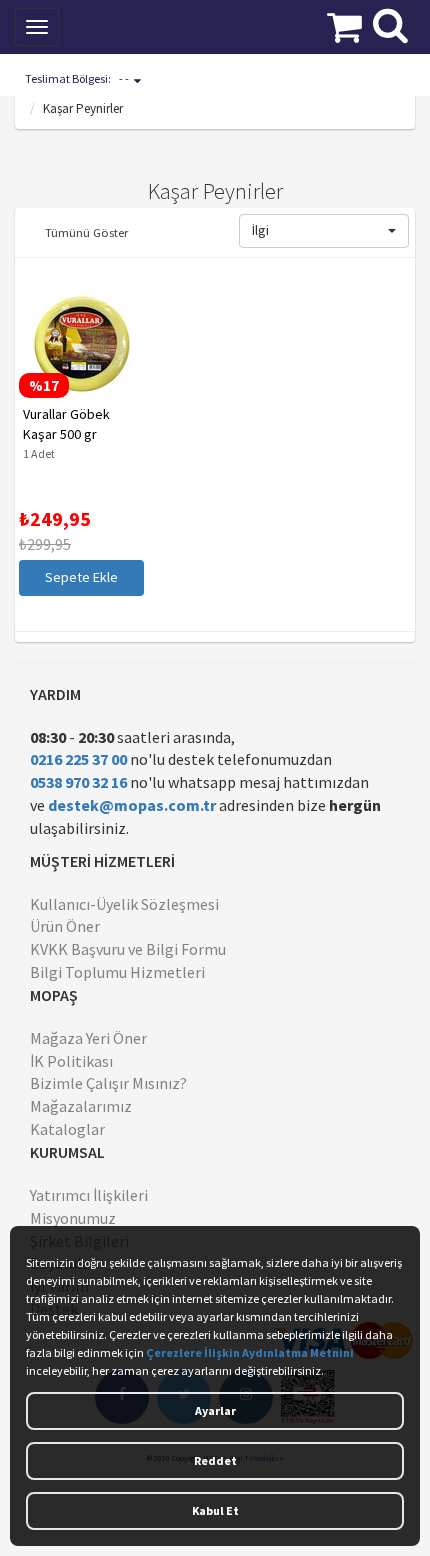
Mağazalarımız (81, 1106)
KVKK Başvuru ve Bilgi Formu (128, 949)
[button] (324, 231)
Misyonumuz (73, 1218)
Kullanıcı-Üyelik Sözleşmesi (124, 904)
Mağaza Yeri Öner (88, 1038)
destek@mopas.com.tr (132, 805)
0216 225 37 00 (78, 759)
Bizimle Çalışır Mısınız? (108, 1083)
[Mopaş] (144, 25)
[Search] (390, 23)
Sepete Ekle (77, 577)
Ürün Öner (65, 926)
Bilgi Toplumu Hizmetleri (117, 972)
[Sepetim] (344, 25)
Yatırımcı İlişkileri (89, 1195)
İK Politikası (71, 1061)
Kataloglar (67, 1129)
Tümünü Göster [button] (86, 232)
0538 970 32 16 (78, 782)
